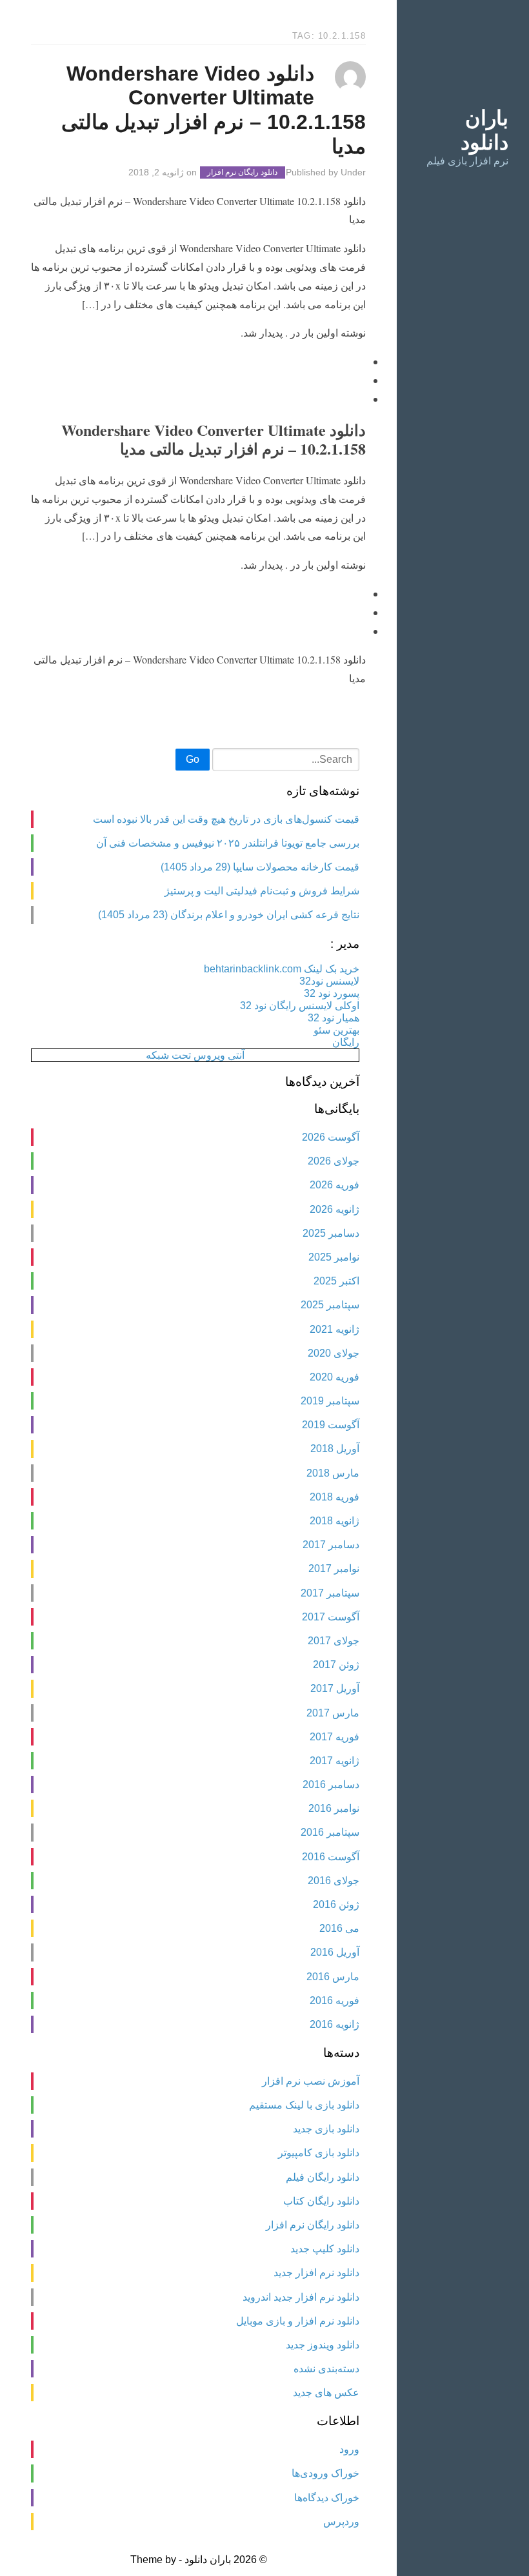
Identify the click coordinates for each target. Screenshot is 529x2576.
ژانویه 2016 (334, 2024)
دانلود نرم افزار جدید (316, 2273)
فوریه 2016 (334, 2001)
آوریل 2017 (335, 1688)
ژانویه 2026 (334, 1209)
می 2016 (339, 1928)
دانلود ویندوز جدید (323, 2345)
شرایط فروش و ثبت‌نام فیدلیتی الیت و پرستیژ (262, 891)
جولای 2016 (334, 1881)
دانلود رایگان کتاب (321, 2201)
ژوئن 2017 (336, 1665)
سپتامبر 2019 (330, 1401)
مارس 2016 (333, 1977)
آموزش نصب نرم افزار (311, 2081)
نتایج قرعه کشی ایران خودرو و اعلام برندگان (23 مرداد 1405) (229, 915)
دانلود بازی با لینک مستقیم (304, 2105)
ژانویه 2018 (334, 1521)
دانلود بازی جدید (326, 2129)
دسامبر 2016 (331, 1785)
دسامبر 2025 (331, 1233)
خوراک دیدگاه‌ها (327, 2498)
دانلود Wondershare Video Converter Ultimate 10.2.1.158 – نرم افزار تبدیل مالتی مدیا (214, 110)
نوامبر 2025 (334, 1257)
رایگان (346, 1042)
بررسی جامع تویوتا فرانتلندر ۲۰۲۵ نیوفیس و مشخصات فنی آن (228, 843)
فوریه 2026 (334, 1185)
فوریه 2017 (334, 1737)
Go (193, 759)
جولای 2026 (334, 1161)
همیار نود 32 (334, 1018)
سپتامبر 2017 (330, 1593)
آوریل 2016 (335, 1952)
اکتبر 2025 (336, 1281)
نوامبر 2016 (334, 1808)
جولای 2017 (334, 1641)
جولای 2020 (334, 1353)
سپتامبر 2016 (330, 1832)
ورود (349, 2449)
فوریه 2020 (334, 1377)
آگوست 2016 (331, 1857)
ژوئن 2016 (336, 1904)
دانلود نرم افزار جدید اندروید (301, 2297)
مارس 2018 (333, 1473)
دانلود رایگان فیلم (323, 2177)
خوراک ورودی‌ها (325, 2473)
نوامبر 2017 (334, 1568)
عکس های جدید (326, 2393)
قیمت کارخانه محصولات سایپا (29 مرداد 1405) (260, 867)
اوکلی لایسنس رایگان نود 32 (300, 1006)
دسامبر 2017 (331, 1545)
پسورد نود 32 (332, 993)
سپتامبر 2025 (330, 1305)
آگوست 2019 (331, 1425)
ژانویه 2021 (334, 1329)
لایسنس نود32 (329, 981)
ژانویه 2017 (334, 1761)
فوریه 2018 (334, 1497)
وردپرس (341, 2522)
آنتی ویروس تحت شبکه (195, 1055)
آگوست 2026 (331, 1137)
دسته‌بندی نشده (326, 2369)
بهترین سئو (336, 1030)
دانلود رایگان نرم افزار (242, 173)
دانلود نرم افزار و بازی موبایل (298, 2321)
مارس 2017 (333, 1713)
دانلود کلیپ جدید (325, 2249)
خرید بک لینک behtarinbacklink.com (282, 969)
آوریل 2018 (335, 1449)
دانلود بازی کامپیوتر (319, 2153)
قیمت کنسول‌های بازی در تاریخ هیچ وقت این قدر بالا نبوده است (226, 819)
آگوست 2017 (331, 1617)
